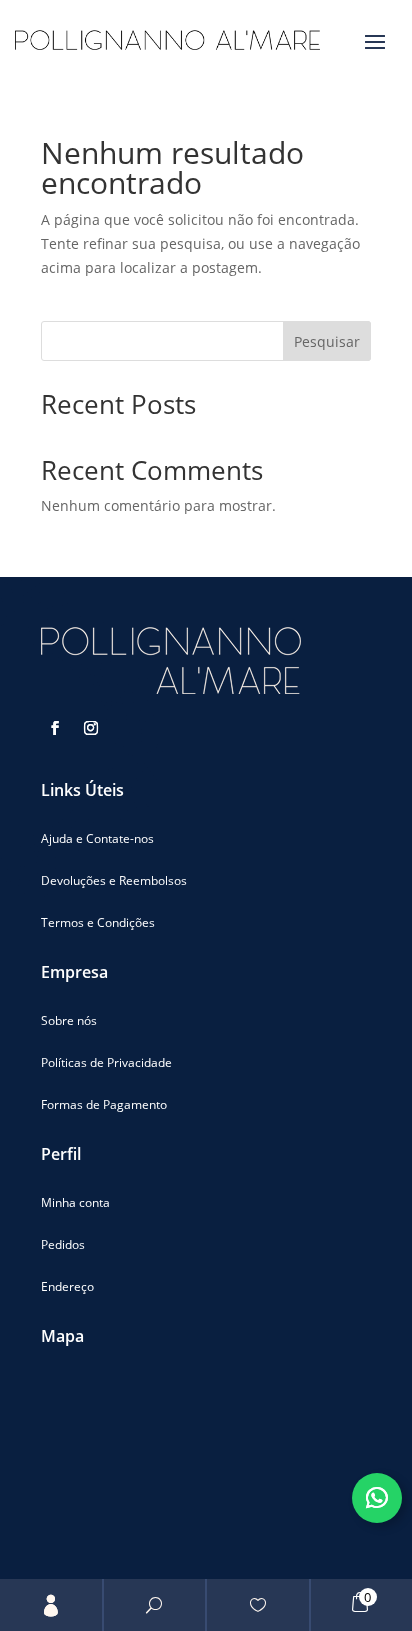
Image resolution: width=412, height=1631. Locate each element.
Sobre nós (69, 1020)
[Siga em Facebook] (55, 728)
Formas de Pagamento (104, 1104)
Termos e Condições (98, 922)
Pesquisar (327, 341)
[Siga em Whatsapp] (377, 1498)
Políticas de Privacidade (106, 1062)
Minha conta (75, 1202)
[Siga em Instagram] (91, 728)
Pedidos (63, 1244)
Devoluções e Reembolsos (114, 880)
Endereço (67, 1286)
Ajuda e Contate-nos (97, 838)
